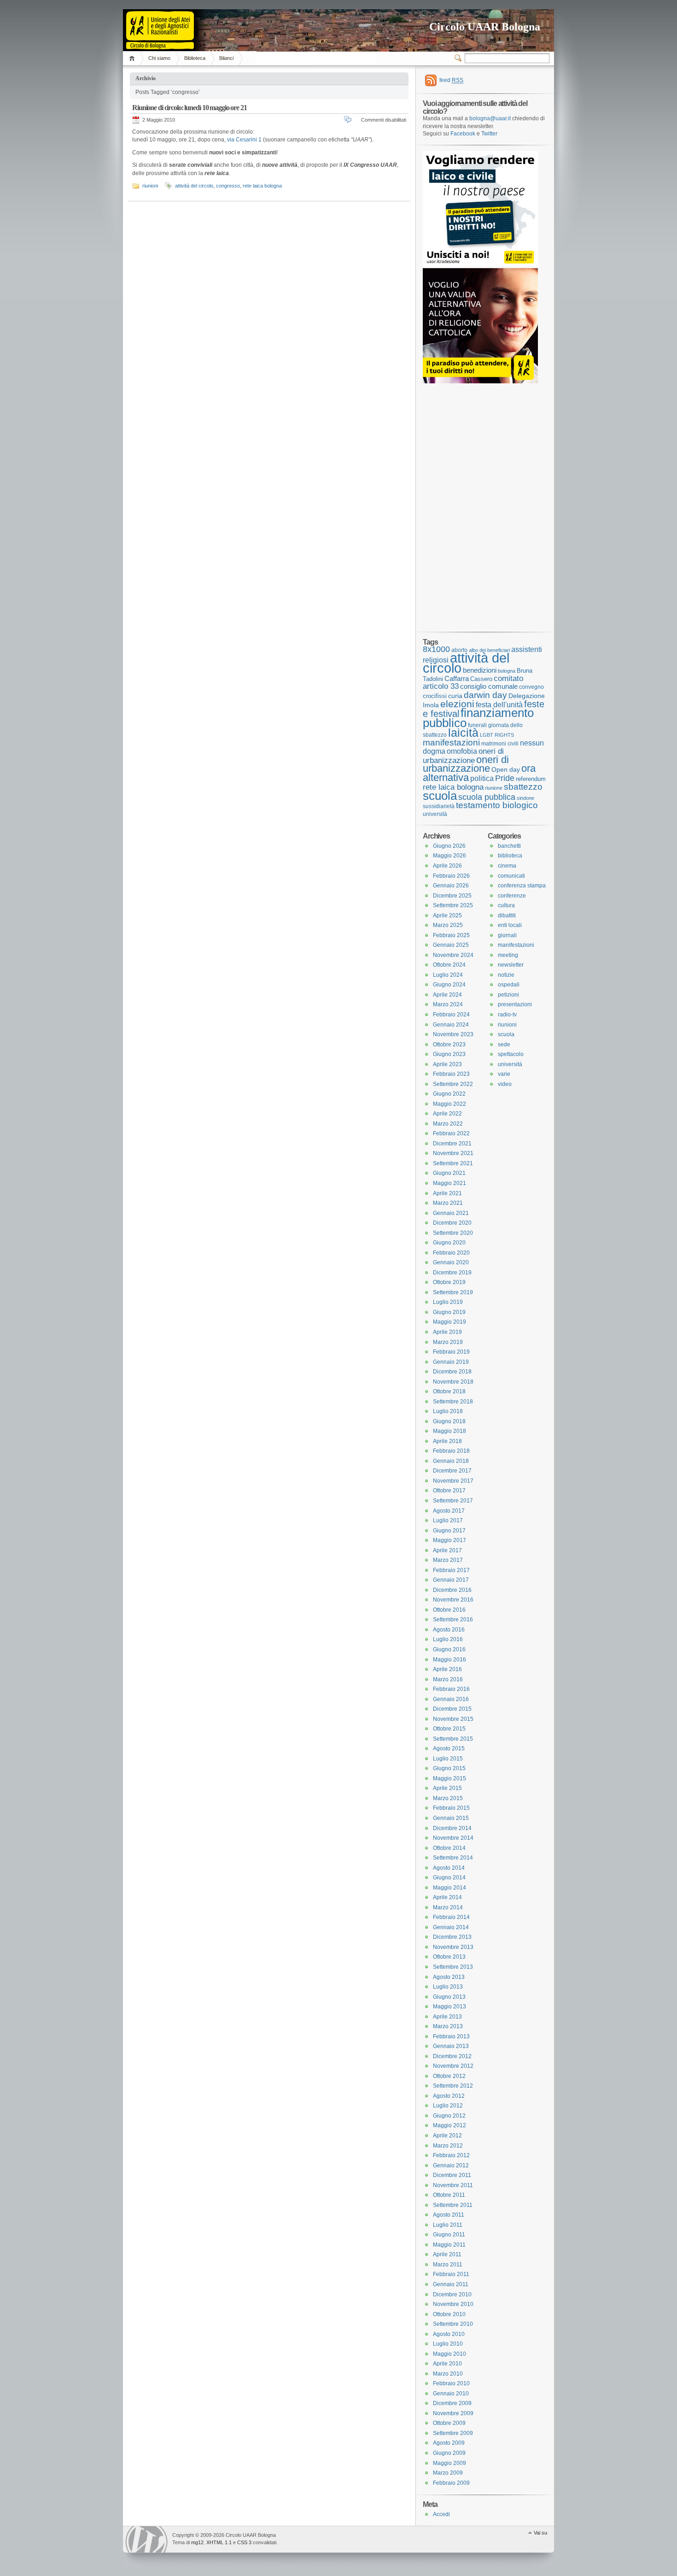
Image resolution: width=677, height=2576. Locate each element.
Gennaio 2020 (451, 1262)
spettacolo (511, 1054)
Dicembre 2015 (452, 1709)
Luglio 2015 (448, 1759)
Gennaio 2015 (451, 1818)
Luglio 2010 (448, 2344)
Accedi (441, 2514)
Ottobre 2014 (449, 1848)
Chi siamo (159, 58)
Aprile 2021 (447, 1193)
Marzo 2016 (448, 1679)
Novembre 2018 (453, 1382)
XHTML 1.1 (219, 2542)
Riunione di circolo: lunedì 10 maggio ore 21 (190, 108)
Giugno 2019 (449, 1312)
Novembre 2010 (453, 2304)
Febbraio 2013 (451, 2036)
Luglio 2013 (448, 1987)
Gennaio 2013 (451, 2046)
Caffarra (457, 679)
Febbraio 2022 (451, 1133)
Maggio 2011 (449, 2245)
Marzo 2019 (448, 1342)
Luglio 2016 (448, 1639)
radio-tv (507, 1015)
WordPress (146, 2539)
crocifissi (435, 696)
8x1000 (436, 649)
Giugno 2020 (449, 1243)
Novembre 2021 (453, 1153)
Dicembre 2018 (452, 1372)
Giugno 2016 (449, 1649)
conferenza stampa (522, 886)
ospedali (509, 985)
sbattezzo (523, 786)
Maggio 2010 (449, 2354)
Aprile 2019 (447, 1332)
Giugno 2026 (449, 846)
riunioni (150, 186)
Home (133, 58)
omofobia (462, 751)
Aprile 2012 (447, 2136)
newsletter (511, 965)
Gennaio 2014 (451, 1927)
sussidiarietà (439, 806)
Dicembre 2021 (452, 1144)
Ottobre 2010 (449, 2314)
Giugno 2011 (449, 2235)
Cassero (481, 679)
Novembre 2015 (453, 1719)
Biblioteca (195, 58)
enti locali (510, 925)
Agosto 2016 (449, 1630)
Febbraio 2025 (451, 935)
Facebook (463, 134)
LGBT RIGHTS (497, 735)
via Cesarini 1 (244, 140)
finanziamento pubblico (478, 718)
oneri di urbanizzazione (463, 756)
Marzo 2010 (448, 2374)
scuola (440, 796)
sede (504, 1044)
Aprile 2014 (447, 1897)
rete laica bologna (262, 186)
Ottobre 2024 (449, 965)
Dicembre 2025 (452, 896)
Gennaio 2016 (451, 1699)
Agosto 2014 (449, 1868)
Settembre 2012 (453, 2086)
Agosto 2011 (449, 2215)
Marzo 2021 (448, 1203)
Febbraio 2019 (451, 1352)
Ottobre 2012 (449, 2076)
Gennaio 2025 (451, 945)
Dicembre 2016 (452, 1590)
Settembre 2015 (453, 1739)
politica (482, 778)
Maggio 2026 (449, 856)
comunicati (511, 876)
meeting (508, 955)
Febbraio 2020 (451, 1253)
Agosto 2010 (449, 2334)
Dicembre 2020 (452, 1223)
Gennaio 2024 (451, 1025)
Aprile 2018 (447, 1441)
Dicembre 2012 (452, 2056)
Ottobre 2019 (449, 1282)
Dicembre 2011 (452, 2175)
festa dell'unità (499, 705)
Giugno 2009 (449, 2453)
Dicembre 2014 (452, 1828)
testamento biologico (497, 805)
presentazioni (515, 1004)
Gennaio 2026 (451, 886)
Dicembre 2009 (452, 2403)
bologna (507, 671)
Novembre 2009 (453, 2413)
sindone (525, 798)
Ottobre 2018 (449, 1391)
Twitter (489, 134)
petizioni (508, 995)
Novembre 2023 (453, 1034)
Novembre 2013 (453, 1947)
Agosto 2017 (449, 1511)
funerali (477, 725)
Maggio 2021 (449, 1183)
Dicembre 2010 (452, 2294)
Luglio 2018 (448, 1411)
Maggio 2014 (449, 1888)
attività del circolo (194, 186)
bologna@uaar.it (490, 118)
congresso (228, 186)
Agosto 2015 (449, 1749)
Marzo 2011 (448, 2265)
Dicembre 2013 (452, 1937)
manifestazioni (451, 742)
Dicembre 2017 (452, 1471)
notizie (506, 975)
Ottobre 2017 (449, 1490)
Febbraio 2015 (451, 1808)
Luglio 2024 (448, 975)
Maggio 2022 (449, 1104)
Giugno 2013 (449, 1997)
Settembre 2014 (453, 1858)
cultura (506, 905)
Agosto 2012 (449, 2096)
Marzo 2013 (448, 2026)
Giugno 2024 (449, 985)
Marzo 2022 (448, 1124)
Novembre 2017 (453, 1481)
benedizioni (480, 670)
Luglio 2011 (448, 2225)
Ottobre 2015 (449, 1729)
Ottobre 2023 (449, 1044)
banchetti (509, 846)
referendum (531, 779)
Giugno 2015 (449, 1768)
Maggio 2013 (449, 2007)
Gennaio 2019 (451, 1362)
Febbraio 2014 (451, 1917)
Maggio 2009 (449, 2463)
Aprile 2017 (447, 1550)
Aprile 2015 (447, 1788)
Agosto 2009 (449, 2443)
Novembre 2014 (453, 1838)
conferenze (512, 896)
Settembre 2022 (453, 1084)
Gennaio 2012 (451, 2165)
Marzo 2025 (448, 925)
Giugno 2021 (449, 1173)
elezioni (457, 704)
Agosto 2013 (449, 1977)
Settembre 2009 (453, 2433)
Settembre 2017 (453, 1501)
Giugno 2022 (449, 1094)
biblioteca (510, 856)
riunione (494, 788)
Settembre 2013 (453, 1967)
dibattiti (507, 915)
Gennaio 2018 (451, 1461)
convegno (531, 687)
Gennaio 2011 (451, 2284)
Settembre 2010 (453, 2324)
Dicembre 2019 (452, 1273)
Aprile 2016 (447, 1669)
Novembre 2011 (453, 2185)
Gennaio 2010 (451, 2394)
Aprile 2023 (447, 1064)
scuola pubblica (487, 797)
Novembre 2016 (453, 1600)
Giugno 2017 (449, 1531)
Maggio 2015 (449, 1778)
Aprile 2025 (447, 915)
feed (451, 80)
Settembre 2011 (453, 2205)
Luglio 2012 (448, 2106)
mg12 (197, 2542)
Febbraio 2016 (451, 1689)
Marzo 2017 (448, 1560)
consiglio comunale (489, 687)
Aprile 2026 (447, 866)
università (435, 814)
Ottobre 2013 (449, 1957)
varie (504, 1074)
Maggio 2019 (449, 1322)
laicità (463, 733)
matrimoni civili (500, 743)
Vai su (540, 2533)
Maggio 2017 (449, 1540)
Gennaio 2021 (451, 1213)
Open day (506, 769)
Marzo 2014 (448, 1907)
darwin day (485, 695)
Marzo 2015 (448, 1798)
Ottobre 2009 (449, 2423)
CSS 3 (244, 2542)
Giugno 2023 (449, 1054)
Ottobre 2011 (449, 2195)
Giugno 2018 (449, 1421)
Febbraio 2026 (451, 876)
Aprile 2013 (447, 2017)
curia (455, 696)
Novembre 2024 (453, 955)
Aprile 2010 (447, 2364)
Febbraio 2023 (451, 1074)
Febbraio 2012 (451, 2155)
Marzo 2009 (448, 2473)
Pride (505, 778)
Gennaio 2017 (451, 1580)
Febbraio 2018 (451, 1451)
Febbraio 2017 (451, 1570)
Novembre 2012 (453, 2066)
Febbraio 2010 (451, 2383)
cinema (507, 866)
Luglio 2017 (448, 1520)
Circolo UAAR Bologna (485, 27)
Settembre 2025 (453, 905)
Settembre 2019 (453, 1292)
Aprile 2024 (447, 995)
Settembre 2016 (453, 1620)
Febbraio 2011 (451, 2274)
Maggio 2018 (449, 1431)
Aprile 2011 (447, 2254)
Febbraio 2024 (451, 1015)
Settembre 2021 (453, 1163)
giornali (507, 935)
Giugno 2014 (449, 1878)
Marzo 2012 (448, 2146)
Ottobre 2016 (449, 1610)
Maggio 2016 (449, 1660)
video (505, 1084)
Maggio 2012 (449, 2125)
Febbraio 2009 (451, 2483)
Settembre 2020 (453, 1233)
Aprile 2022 (447, 1114)
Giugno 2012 (449, 2116)
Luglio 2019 (448, 1302)
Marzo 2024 (448, 1004)
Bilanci (226, 58)
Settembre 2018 (453, 1402)
